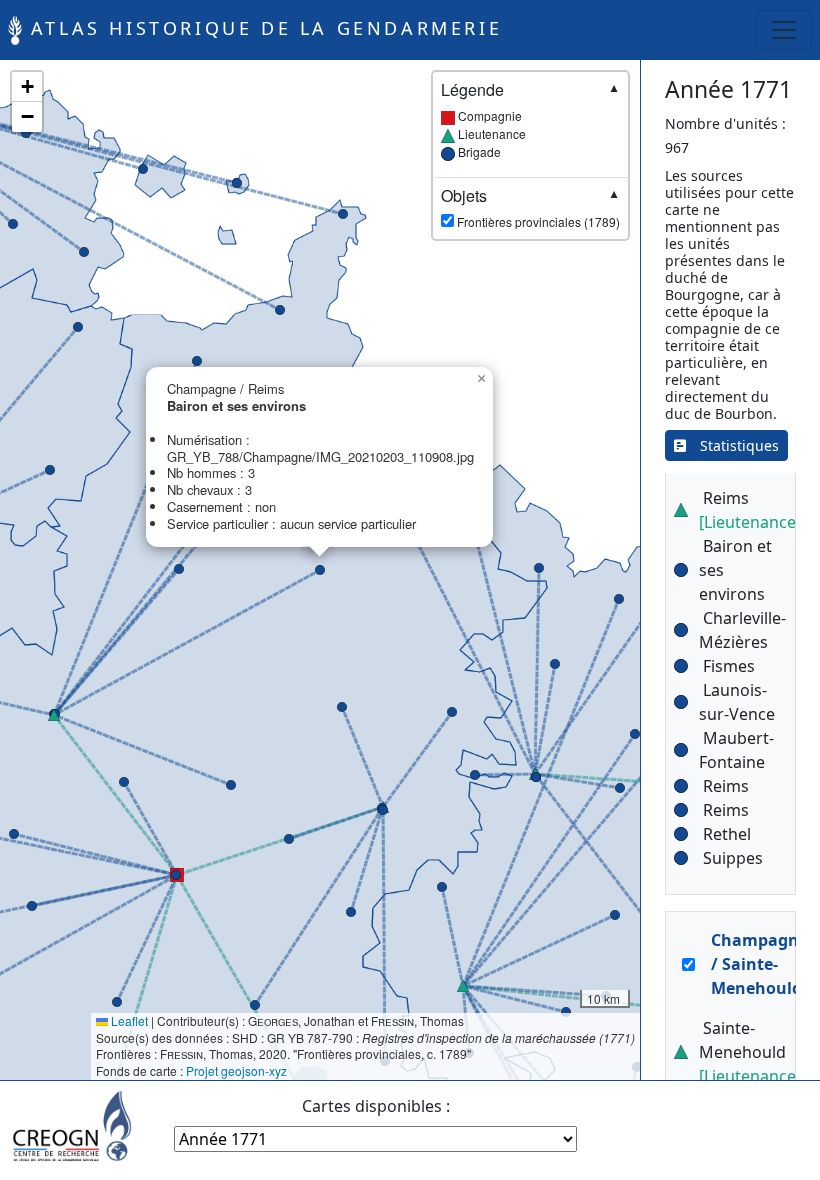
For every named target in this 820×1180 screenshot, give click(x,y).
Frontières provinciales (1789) (530, 208)
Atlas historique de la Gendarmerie (262, 28)
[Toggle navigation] (784, 30)
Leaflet (128, 1020)
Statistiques (732, 445)
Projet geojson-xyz (236, 1070)
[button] (32, 906)
